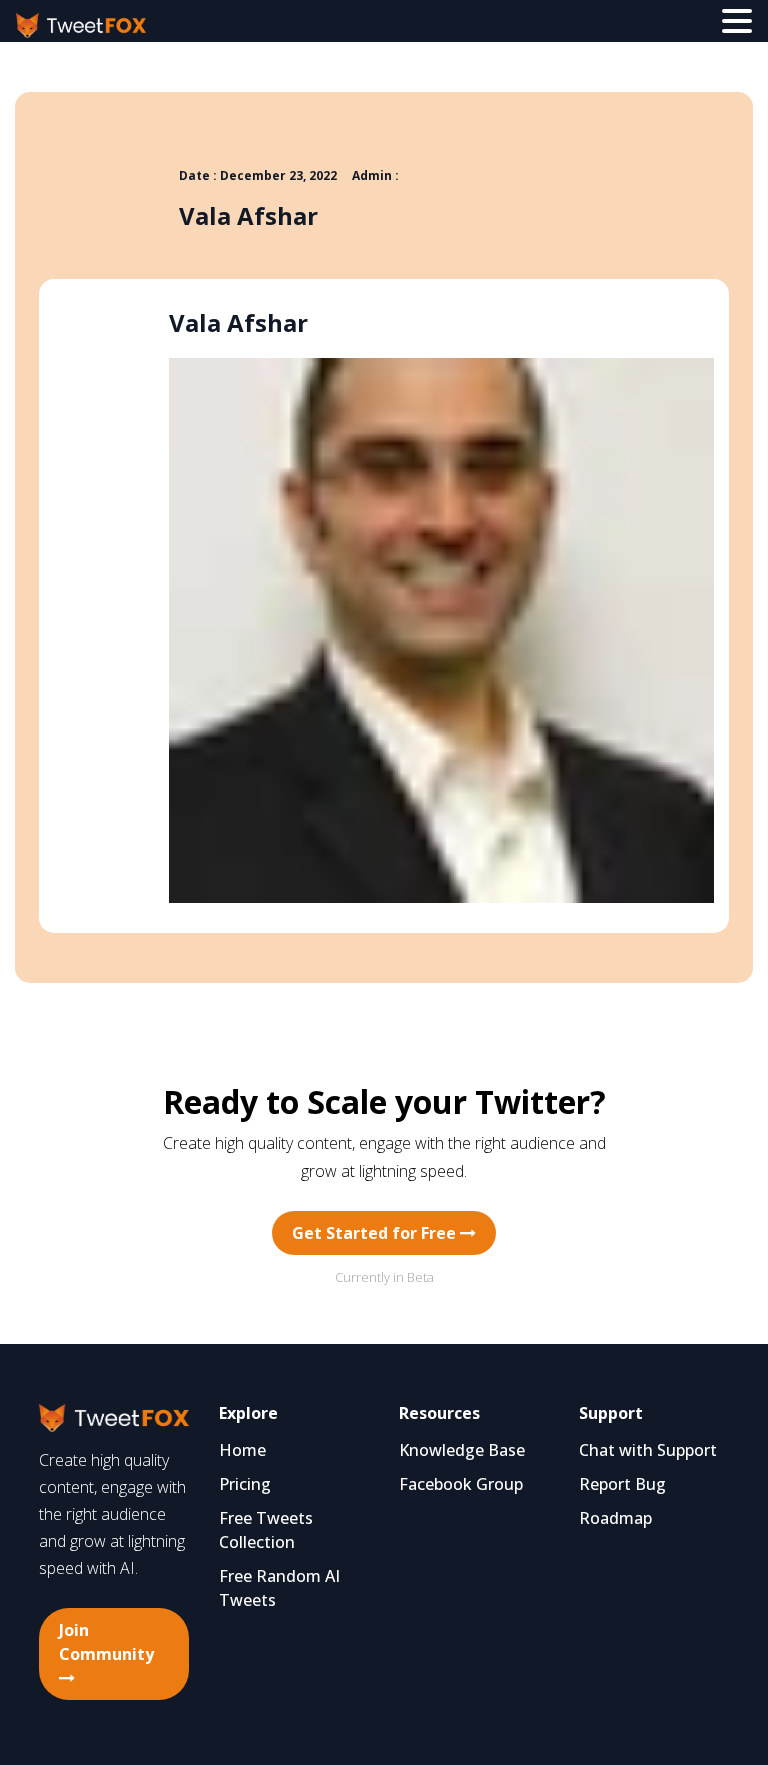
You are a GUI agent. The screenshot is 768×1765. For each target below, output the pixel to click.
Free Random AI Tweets (279, 1588)
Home (242, 1450)
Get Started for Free (376, 1233)
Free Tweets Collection (266, 1530)
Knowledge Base (462, 1450)
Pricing (245, 1484)
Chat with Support (648, 1450)
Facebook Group (461, 1484)
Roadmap (615, 1518)
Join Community (106, 1642)
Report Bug (622, 1484)
